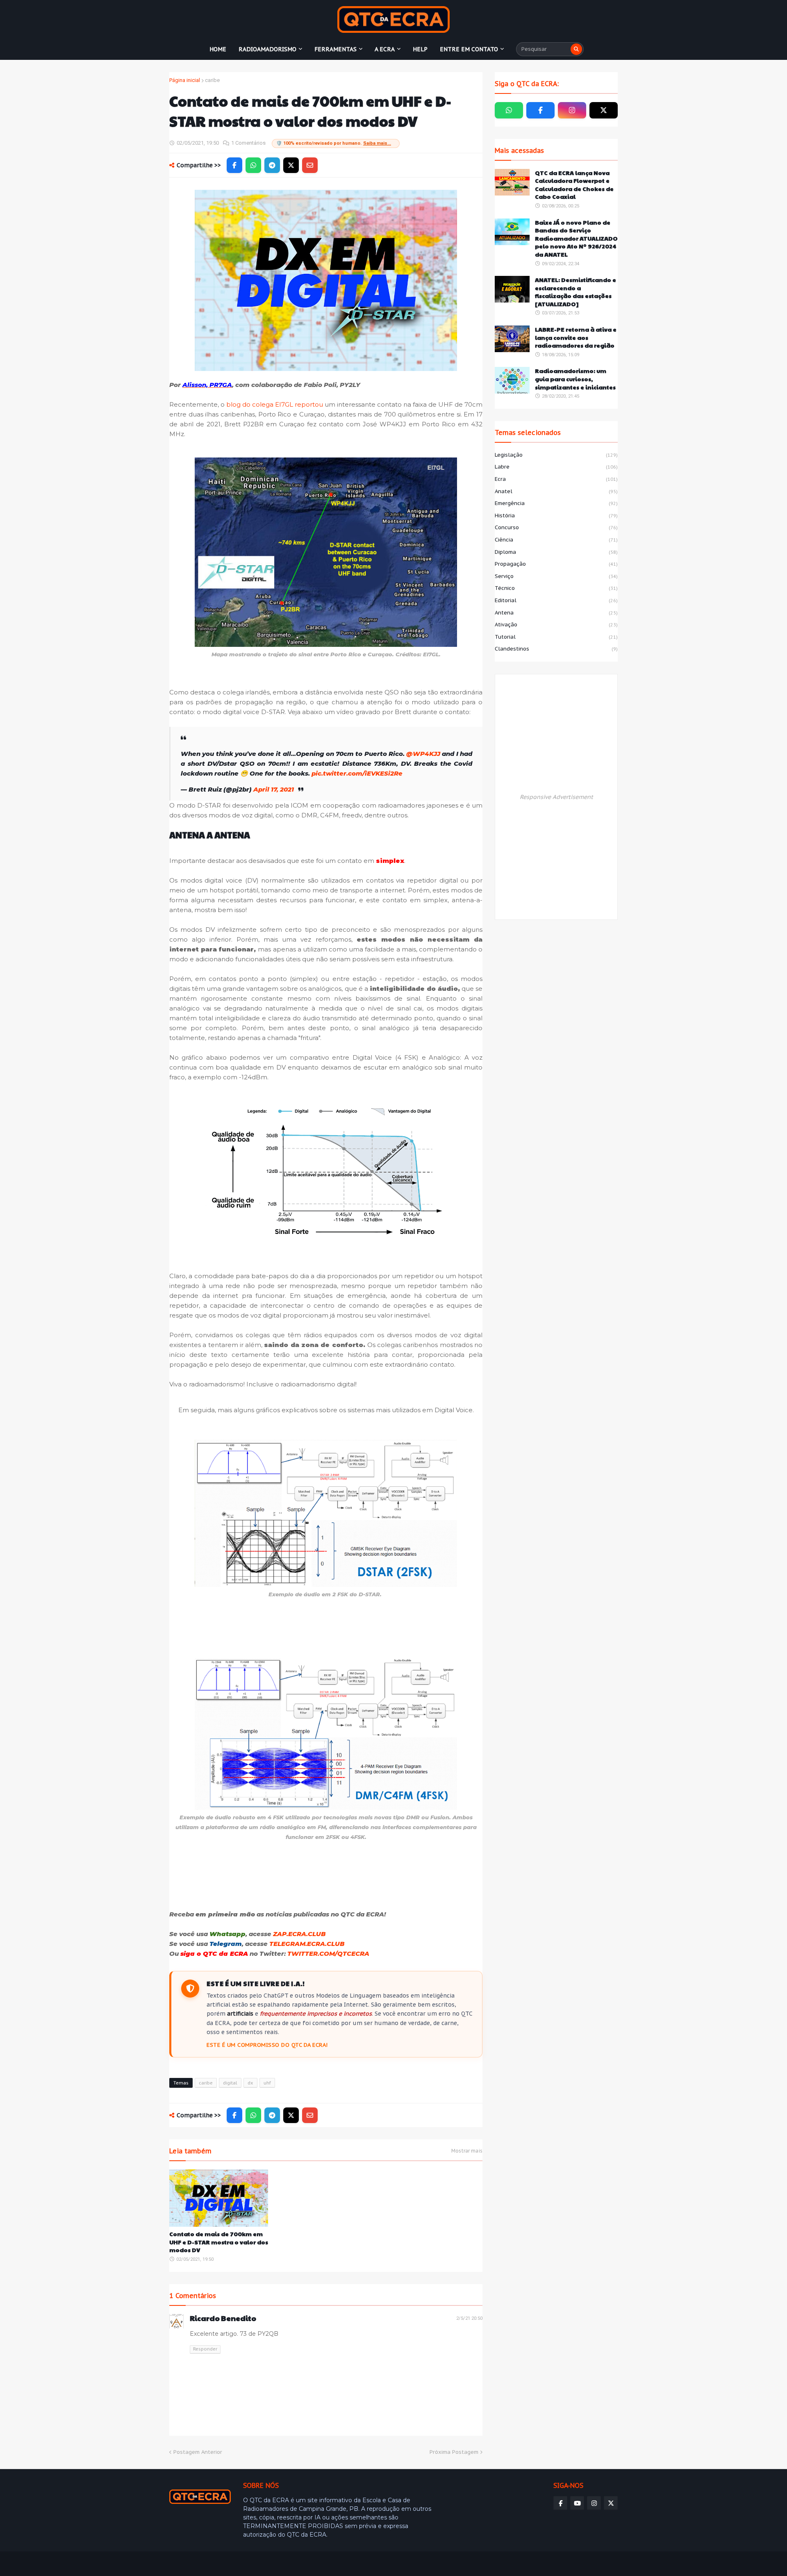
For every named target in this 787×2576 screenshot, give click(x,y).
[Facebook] (234, 165)
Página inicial (185, 80)
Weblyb (310, 2564)
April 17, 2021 (274, 789)
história (556, 515)
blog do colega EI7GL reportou (275, 404)
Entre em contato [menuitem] (469, 49)
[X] (291, 165)
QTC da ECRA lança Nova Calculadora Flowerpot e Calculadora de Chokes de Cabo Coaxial (574, 185)
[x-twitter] (604, 110)
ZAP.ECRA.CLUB (299, 1934)
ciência (556, 540)
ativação (556, 625)
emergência (556, 503)
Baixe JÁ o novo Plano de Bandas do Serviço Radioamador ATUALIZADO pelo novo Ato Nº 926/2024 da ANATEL (576, 238)
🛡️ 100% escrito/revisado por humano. (334, 143)
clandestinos (556, 649)
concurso (556, 527)
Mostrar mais (467, 2151)
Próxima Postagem (454, 2452)
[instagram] (572, 110)
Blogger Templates (229, 2564)
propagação (556, 564)
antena (556, 613)
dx (250, 2083)
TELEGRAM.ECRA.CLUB (307, 1944)
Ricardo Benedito (223, 2318)
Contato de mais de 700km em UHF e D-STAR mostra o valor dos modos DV (219, 2242)
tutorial (556, 637)
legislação (556, 455)
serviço (556, 576)
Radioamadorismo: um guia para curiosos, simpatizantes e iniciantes (575, 379)
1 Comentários (248, 143)
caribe (212, 80)
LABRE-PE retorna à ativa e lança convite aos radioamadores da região (576, 337)
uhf (267, 2083)
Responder (205, 2349)
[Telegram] (272, 165)
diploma (556, 552)
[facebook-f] (540, 110)
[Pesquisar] (576, 49)
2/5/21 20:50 (469, 2318)
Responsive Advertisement (556, 797)
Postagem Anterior (198, 2452)
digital (230, 2083)
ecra (556, 479)
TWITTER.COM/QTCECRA (328, 1954)
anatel (556, 491)
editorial (556, 600)
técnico (556, 588)
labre (556, 467)
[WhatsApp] (253, 165)
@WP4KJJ (423, 754)
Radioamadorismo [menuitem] (267, 49)
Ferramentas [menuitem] (335, 49)
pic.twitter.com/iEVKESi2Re (357, 773)
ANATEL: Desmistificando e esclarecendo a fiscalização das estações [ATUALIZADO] (575, 292)
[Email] (310, 165)
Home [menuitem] (218, 49)
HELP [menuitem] (420, 49)
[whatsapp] (509, 110)
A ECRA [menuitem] (385, 49)
